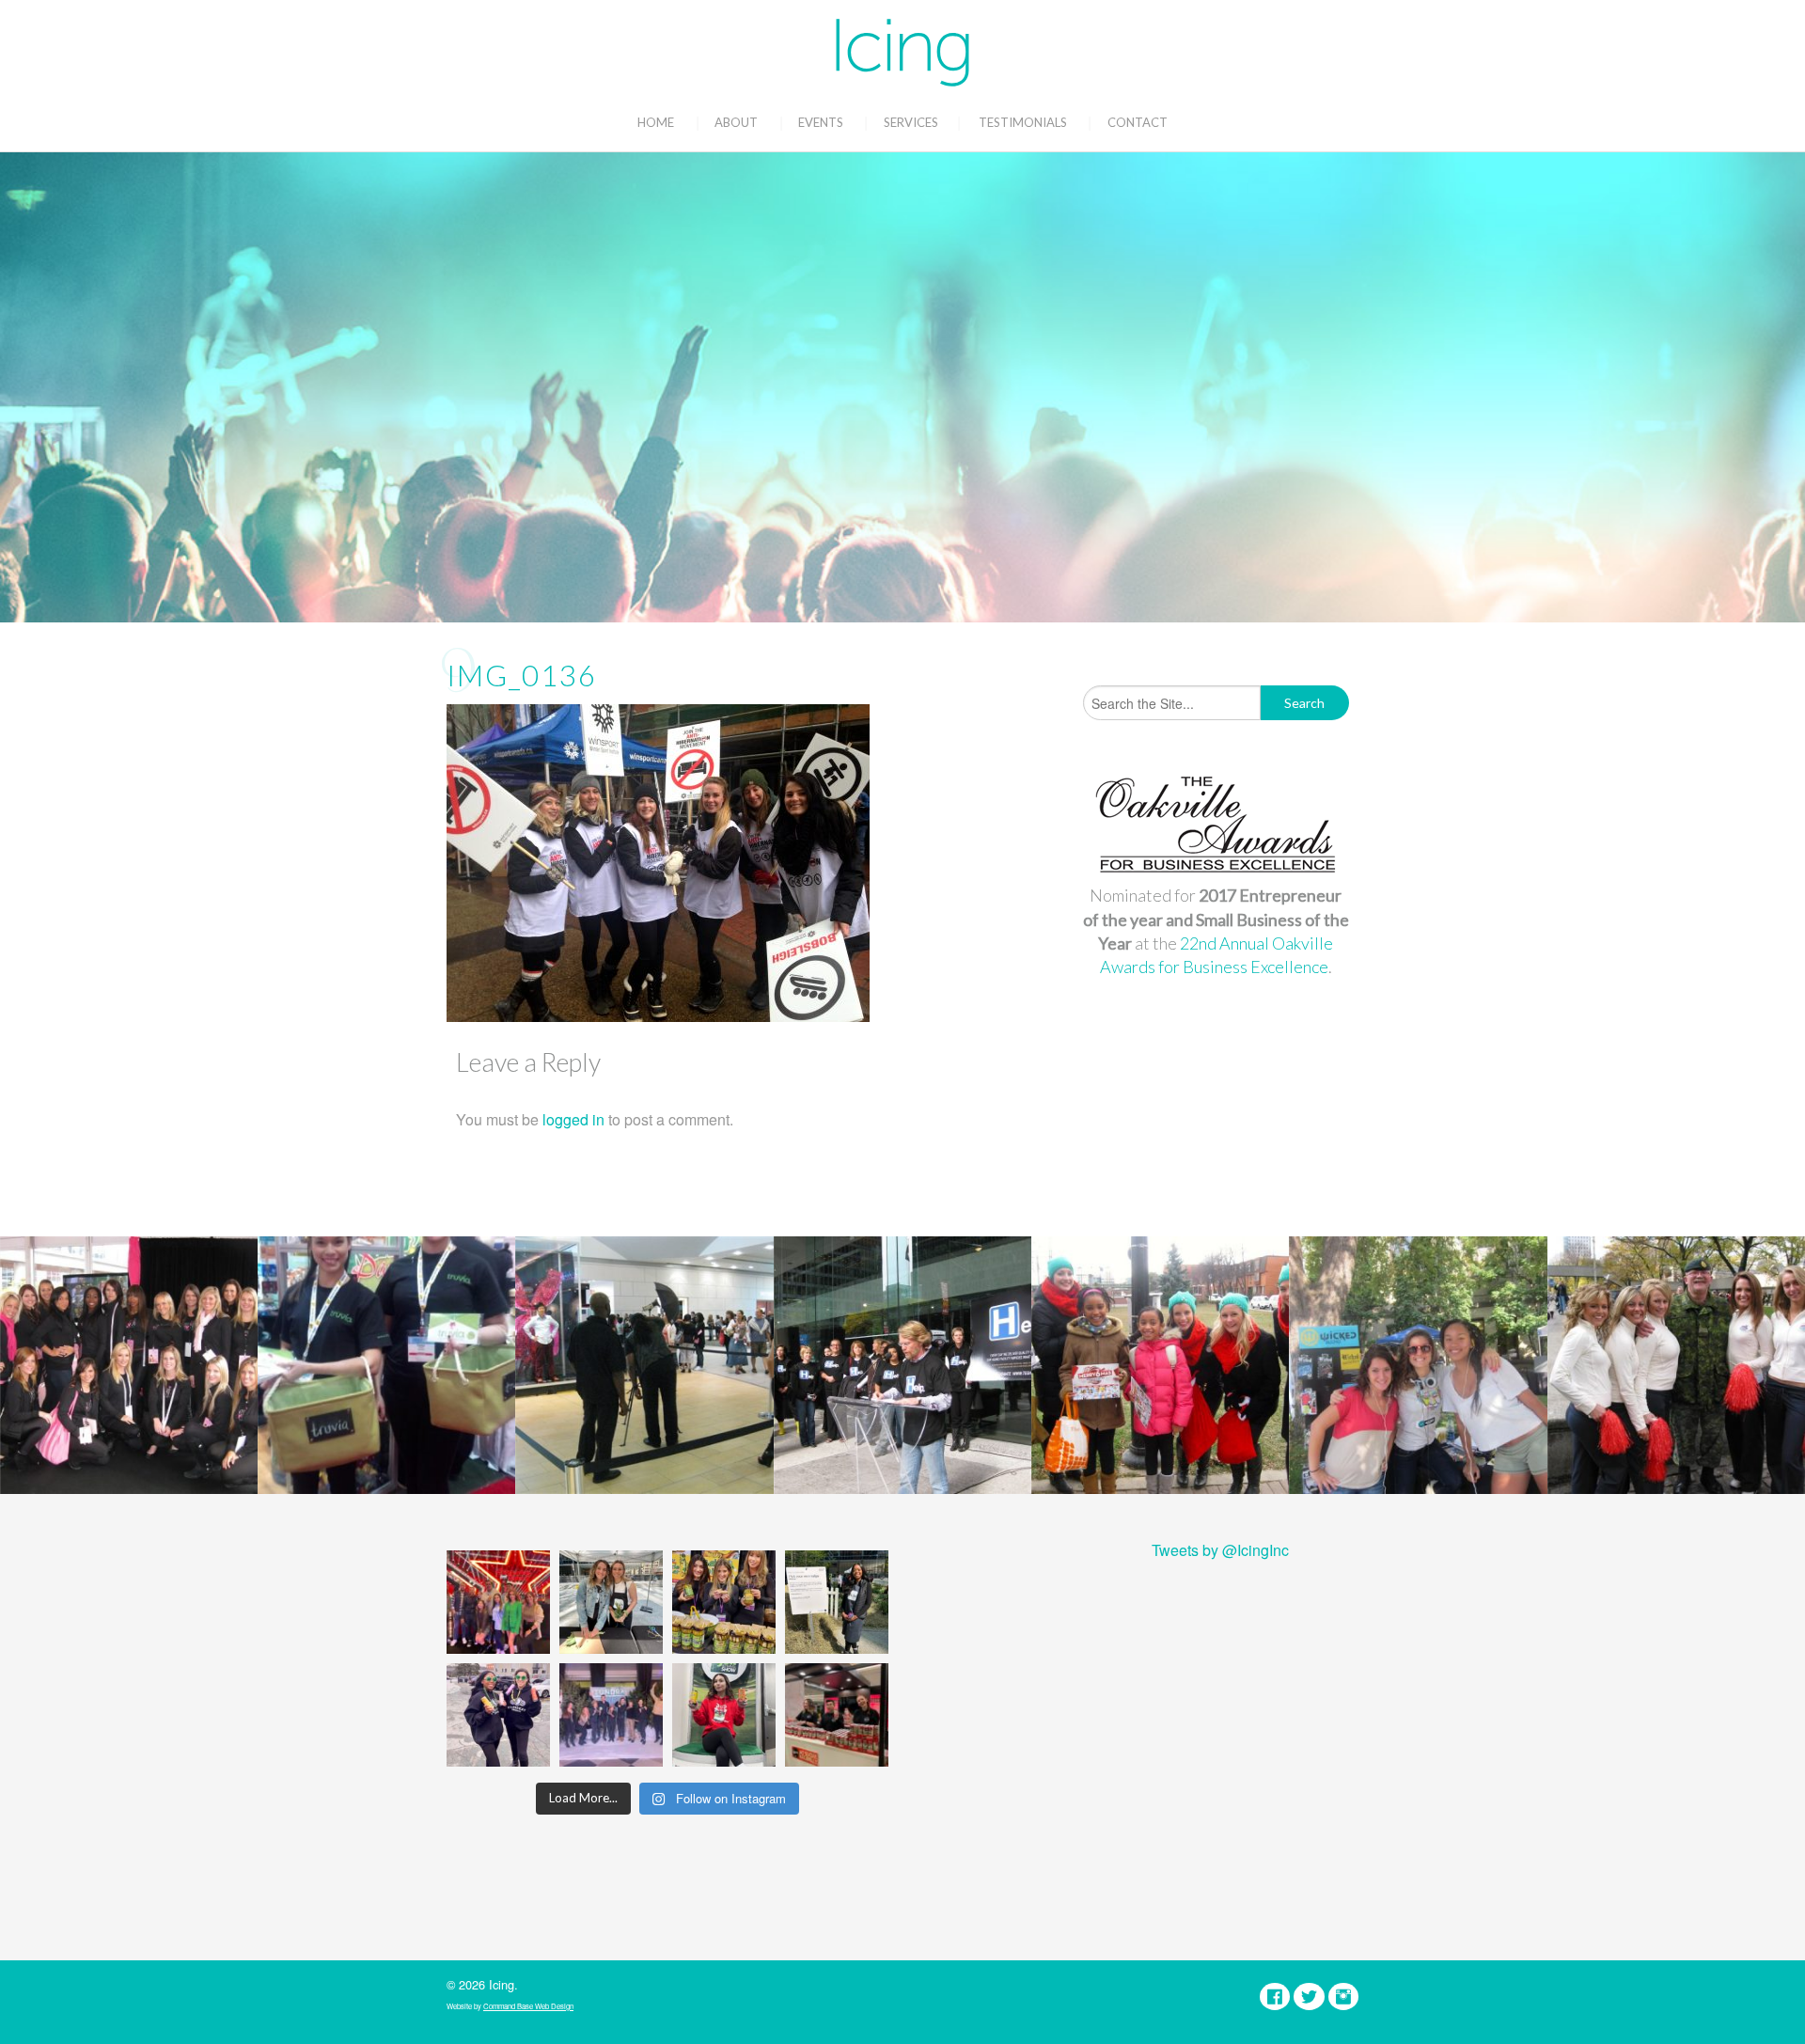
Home (656, 122)
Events (821, 122)
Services (911, 122)
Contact (1138, 122)
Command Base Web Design (528, 2006)
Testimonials (1023, 122)
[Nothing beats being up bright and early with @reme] (837, 1715)
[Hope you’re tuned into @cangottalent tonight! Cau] (498, 1602)
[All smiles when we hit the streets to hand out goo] (498, 1715)
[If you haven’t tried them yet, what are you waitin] (724, 1602)
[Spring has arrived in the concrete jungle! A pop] (837, 1602)
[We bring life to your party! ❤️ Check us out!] (611, 1715)
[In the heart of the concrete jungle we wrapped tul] (611, 1602)
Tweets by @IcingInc (1220, 1550)
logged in (573, 1119)
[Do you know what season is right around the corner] (724, 1715)
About (736, 122)
